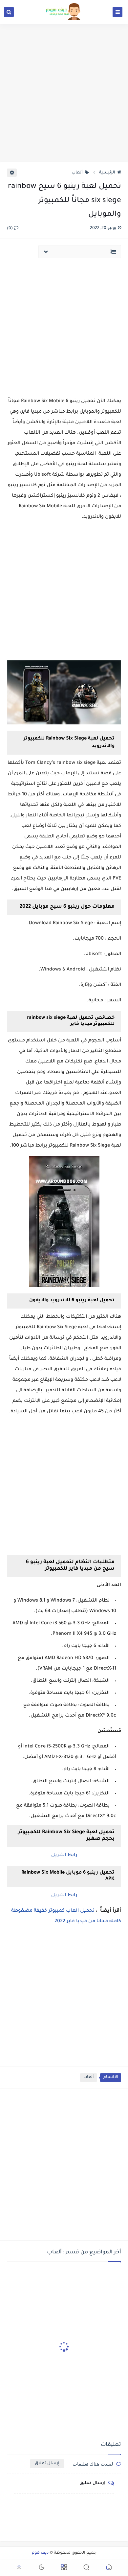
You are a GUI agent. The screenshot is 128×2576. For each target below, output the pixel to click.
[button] (109, 2568)
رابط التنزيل (64, 1856)
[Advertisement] (64, 93)
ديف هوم (40, 2553)
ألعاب (77, 173)
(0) (10, 229)
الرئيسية (107, 173)
